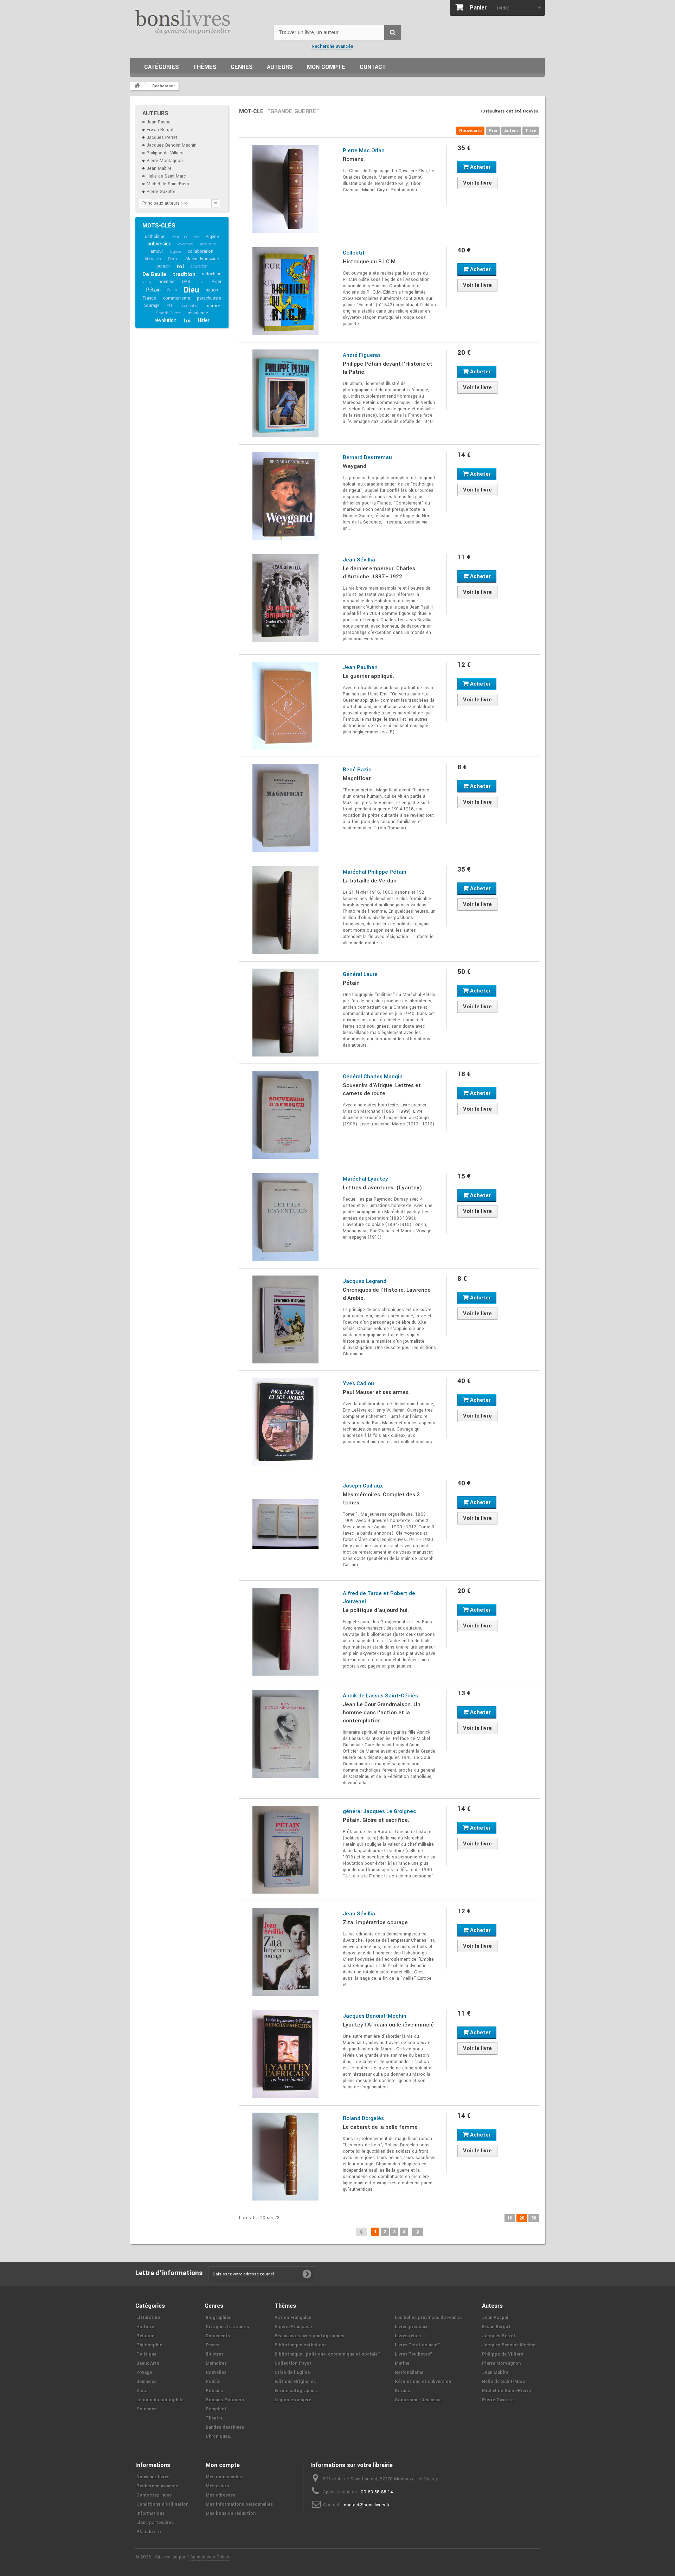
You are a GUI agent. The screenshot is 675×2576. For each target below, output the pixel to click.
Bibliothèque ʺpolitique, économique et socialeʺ (327, 2354)
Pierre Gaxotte (161, 192)
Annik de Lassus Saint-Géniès (380, 1696)
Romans (214, 2391)
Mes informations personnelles (239, 2504)
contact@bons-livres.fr (367, 2505)
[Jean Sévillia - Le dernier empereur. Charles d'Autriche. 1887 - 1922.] (286, 598)
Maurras (180, 237)
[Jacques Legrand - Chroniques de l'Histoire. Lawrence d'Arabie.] (286, 1319)
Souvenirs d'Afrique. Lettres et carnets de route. (382, 1089)
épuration (199, 266)
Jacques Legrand (365, 1281)
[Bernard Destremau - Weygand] (286, 496)
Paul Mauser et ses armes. (376, 1392)
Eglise (175, 252)
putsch (163, 266)
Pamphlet (216, 2409)
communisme (177, 298)
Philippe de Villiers (165, 153)
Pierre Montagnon (165, 161)
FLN (170, 306)
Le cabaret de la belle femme (380, 2127)
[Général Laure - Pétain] (286, 1013)
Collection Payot (293, 2363)
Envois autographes (296, 2391)
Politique (146, 2354)
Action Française (293, 2318)
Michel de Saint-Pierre (169, 184)
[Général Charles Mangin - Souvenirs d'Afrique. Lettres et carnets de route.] (286, 1115)
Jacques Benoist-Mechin (172, 145)
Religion (145, 2336)
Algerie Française (293, 2327)
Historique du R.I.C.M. (370, 262)
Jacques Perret (162, 137)
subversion (159, 244)
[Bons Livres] (199, 21)
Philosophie (149, 2345)
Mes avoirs (217, 2486)
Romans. (354, 159)
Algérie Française (202, 259)
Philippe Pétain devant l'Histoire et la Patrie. (388, 368)
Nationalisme (409, 2372)
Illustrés (215, 2354)
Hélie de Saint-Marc (166, 176)
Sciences (146, 2409)
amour (157, 251)
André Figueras (362, 355)
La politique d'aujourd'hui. (376, 1610)
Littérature (148, 2318)
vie (196, 237)
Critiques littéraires (227, 2327)
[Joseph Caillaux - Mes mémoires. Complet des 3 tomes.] (286, 1524)
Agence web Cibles (210, 2557)
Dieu (191, 290)
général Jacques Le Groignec (380, 1811)
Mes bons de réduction (231, 2513)
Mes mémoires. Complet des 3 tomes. (381, 1499)
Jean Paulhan (360, 667)
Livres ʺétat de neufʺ (418, 2345)
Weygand (355, 466)
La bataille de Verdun (370, 881)
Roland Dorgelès (363, 2118)
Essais (213, 2345)
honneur (167, 282)
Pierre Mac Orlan (364, 150)
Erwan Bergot (160, 130)
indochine (212, 274)
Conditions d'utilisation (162, 2504)
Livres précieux (411, 2327)
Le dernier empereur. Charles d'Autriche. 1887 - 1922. (379, 573)
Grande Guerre (168, 313)
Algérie (212, 237)
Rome (173, 259)
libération (153, 259)
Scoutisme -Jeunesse (418, 2400)
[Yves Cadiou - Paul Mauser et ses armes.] (286, 1422)
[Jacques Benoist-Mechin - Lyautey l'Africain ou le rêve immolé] (286, 2054)
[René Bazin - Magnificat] (286, 808)
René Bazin (357, 770)
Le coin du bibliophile (160, 2400)
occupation (190, 306)
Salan (172, 290)
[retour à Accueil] (137, 86)
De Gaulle (154, 274)
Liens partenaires (155, 2523)
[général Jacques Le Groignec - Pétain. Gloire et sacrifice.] (286, 1850)
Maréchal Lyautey (365, 1179)
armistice (208, 244)
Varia (142, 2391)
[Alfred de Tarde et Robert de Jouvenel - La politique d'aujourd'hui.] (286, 1632)
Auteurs (280, 67)
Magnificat (357, 778)
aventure (186, 244)
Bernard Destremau (367, 457)
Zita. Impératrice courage (375, 1922)
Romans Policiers (225, 2400)
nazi (201, 282)
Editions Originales (295, 2382)
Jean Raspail (160, 122)
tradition (184, 274)
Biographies (218, 2318)
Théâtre (214, 2418)
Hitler (204, 320)
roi (180, 266)
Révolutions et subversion (423, 2382)
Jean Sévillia (359, 560)
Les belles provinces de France (428, 2318)
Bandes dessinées (225, 2427)
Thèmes (205, 67)
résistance (198, 313)
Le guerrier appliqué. (368, 676)
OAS (186, 282)
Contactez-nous (154, 2495)
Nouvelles (216, 2372)
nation (212, 290)
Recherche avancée (332, 46)
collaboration (201, 251)
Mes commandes (224, 2477)
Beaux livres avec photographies (309, 2336)
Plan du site (149, 2532)
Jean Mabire (159, 168)
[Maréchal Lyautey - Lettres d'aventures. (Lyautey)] (286, 1217)
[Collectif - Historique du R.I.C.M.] (286, 291)
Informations (150, 2513)
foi (187, 321)
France (149, 298)
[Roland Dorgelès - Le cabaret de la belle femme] (286, 2157)
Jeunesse (146, 2382)
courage (152, 306)
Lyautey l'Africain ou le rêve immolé (388, 2025)
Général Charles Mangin (373, 1077)
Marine (402, 2363)
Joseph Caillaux (363, 1486)
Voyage (144, 2372)
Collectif (354, 253)
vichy (147, 282)
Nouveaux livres (153, 2477)
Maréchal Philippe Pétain (375, 872)
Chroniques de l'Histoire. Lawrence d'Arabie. (387, 1294)
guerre (214, 306)
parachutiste (209, 298)
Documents (218, 2336)
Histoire (145, 2327)
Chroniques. (218, 2436)
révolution (166, 320)
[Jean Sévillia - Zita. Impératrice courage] (286, 1952)
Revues (402, 2391)
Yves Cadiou (358, 1383)
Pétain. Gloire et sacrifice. (376, 1820)
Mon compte (326, 67)
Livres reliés (408, 2336)
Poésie (213, 2382)
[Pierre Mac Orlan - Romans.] (286, 189)
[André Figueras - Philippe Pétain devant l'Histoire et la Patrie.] (286, 393)
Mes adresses (220, 2495)
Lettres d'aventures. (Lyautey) (382, 1188)
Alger (217, 282)
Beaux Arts (148, 2363)
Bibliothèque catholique (301, 2345)
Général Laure (360, 974)
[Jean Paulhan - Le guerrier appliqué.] (286, 706)
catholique (155, 237)
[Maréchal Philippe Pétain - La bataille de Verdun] (286, 910)
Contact (373, 67)
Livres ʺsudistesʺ (414, 2354)
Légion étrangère (293, 2400)
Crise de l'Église (292, 2372)
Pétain (153, 290)
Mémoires (216, 2363)
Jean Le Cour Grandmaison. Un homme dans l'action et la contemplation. (382, 1713)
